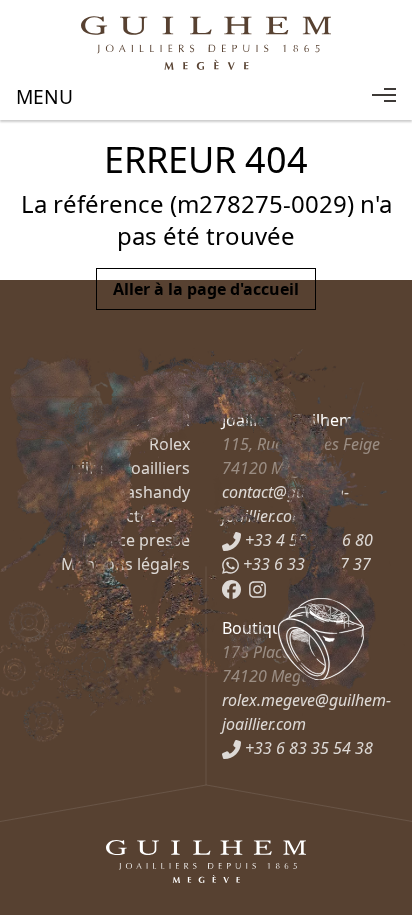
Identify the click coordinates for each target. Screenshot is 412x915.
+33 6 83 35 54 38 (307, 748)
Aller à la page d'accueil (206, 289)
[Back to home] (206, 43)
